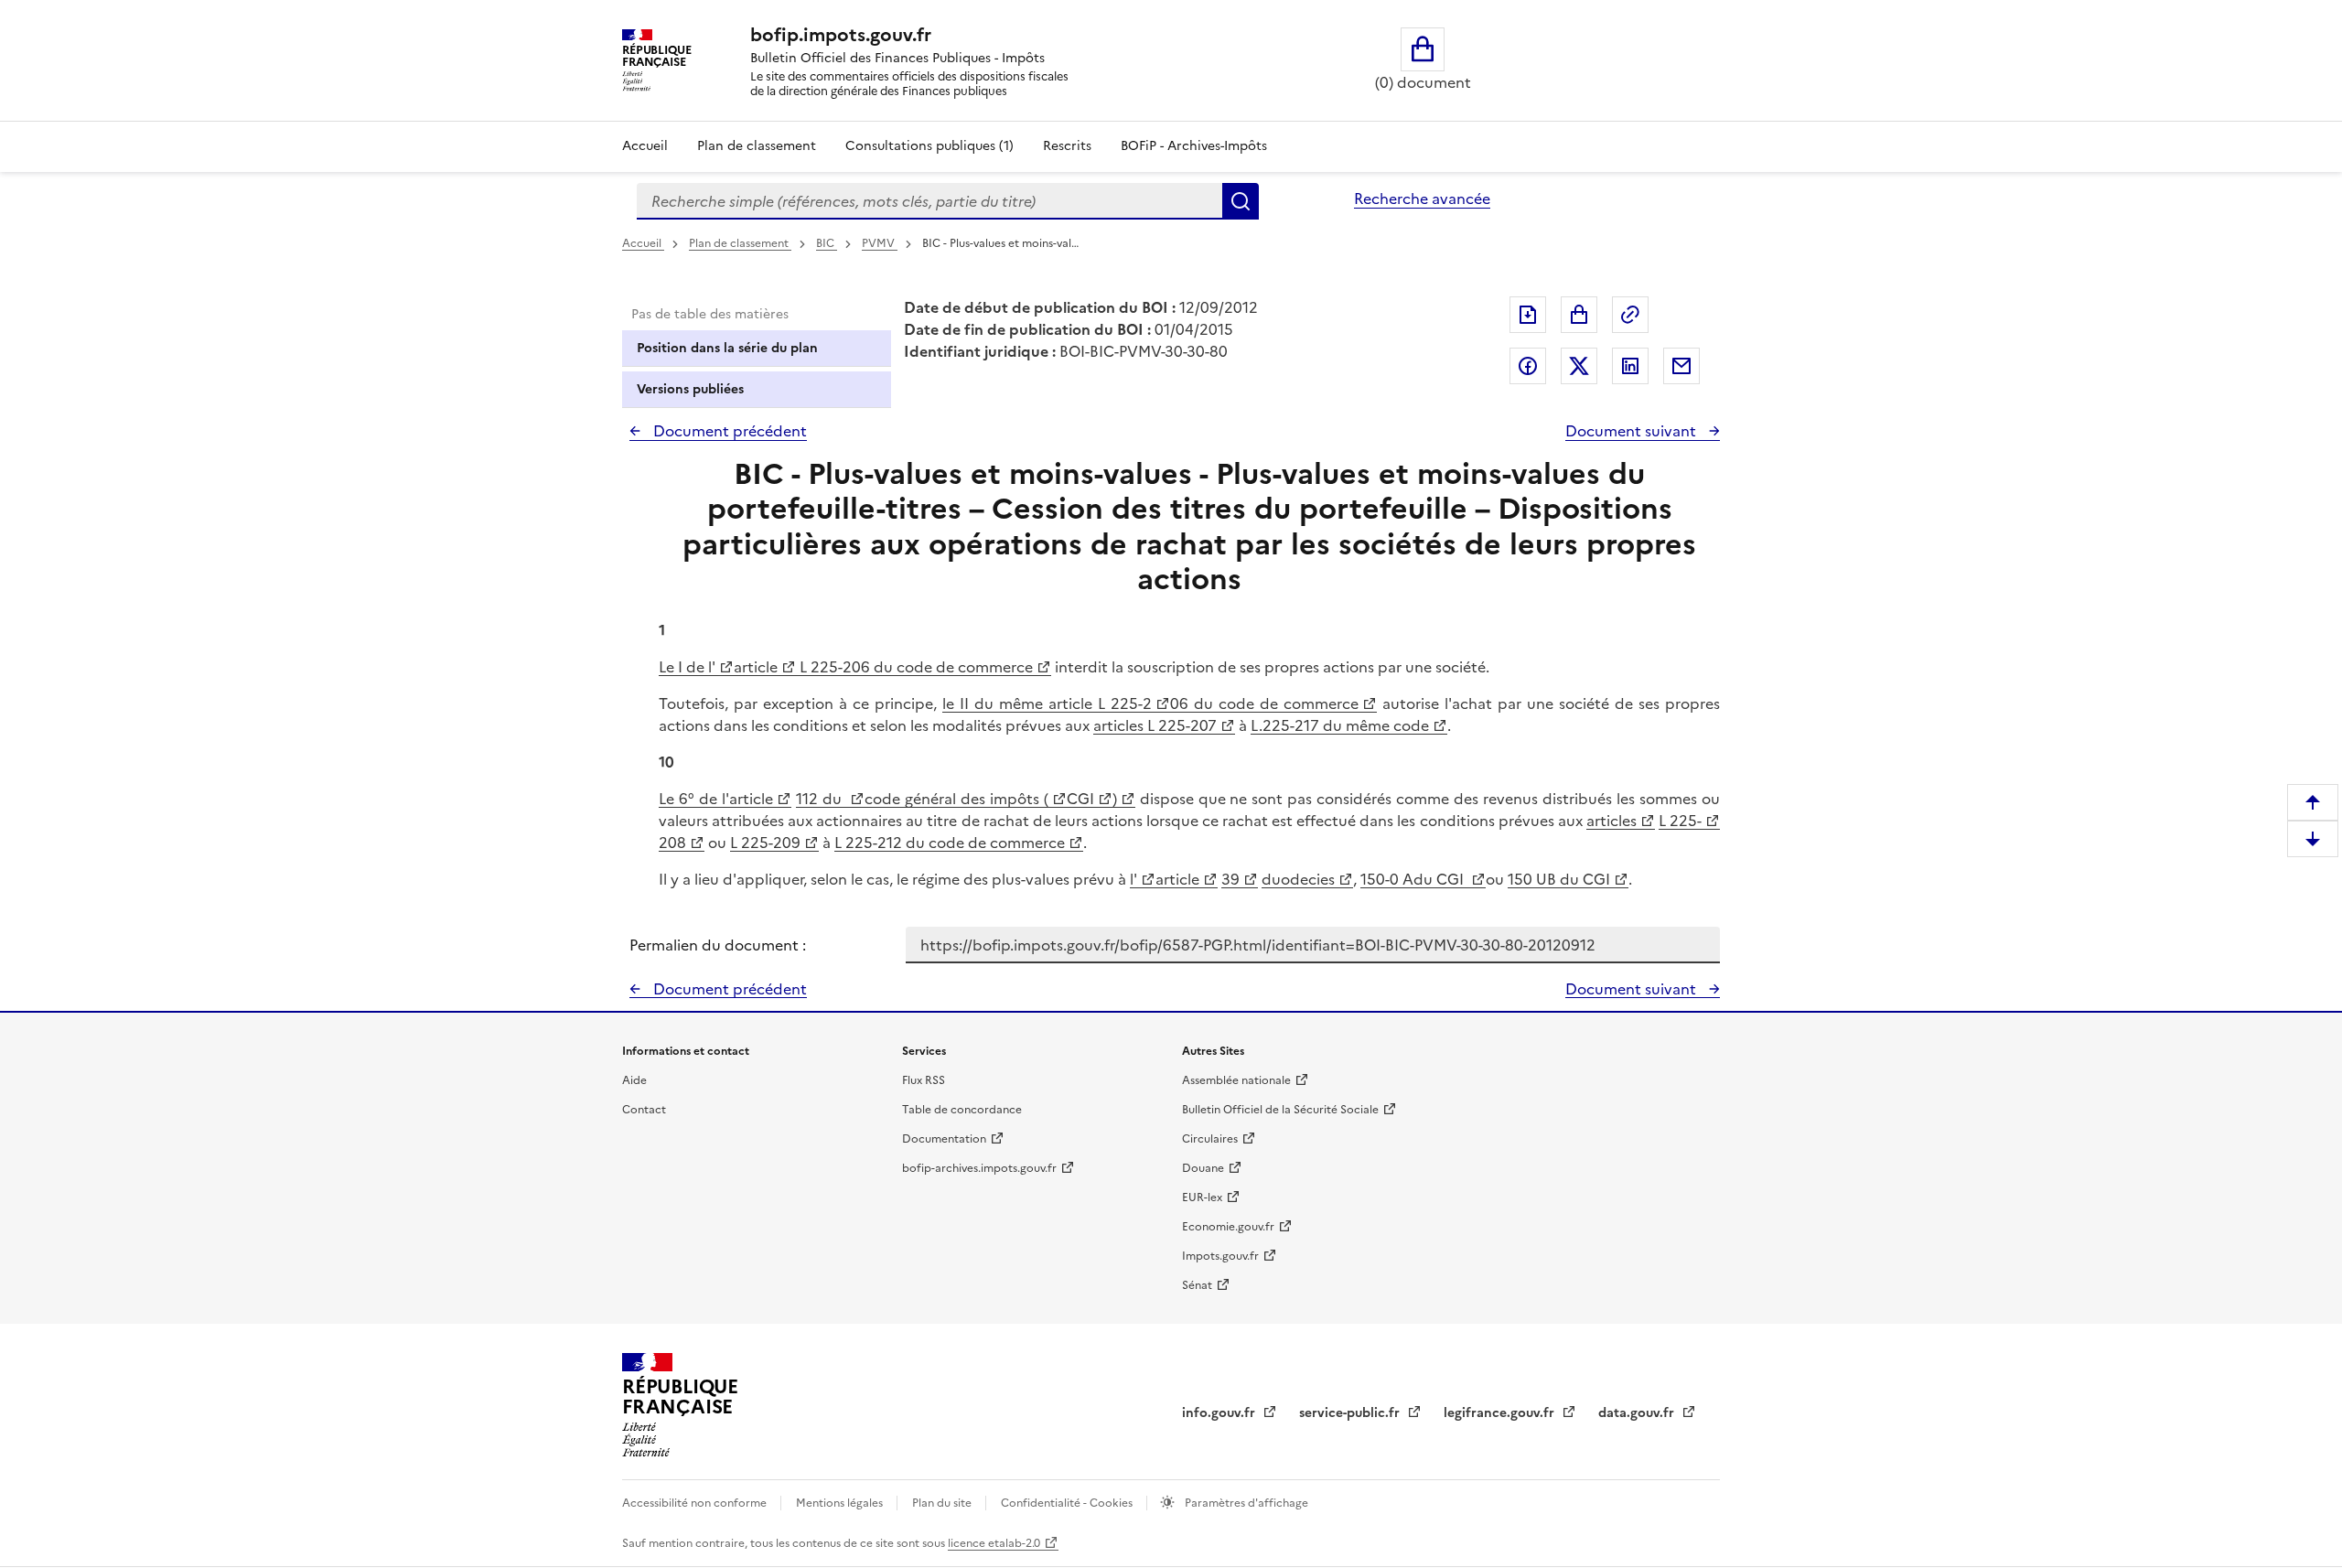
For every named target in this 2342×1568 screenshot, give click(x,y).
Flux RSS (924, 1080)
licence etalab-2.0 (994, 1543)
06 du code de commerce (1264, 703)
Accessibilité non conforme (696, 1503)
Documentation (944, 1139)
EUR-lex (1202, 1197)
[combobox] (929, 201)
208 (672, 843)
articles (1611, 821)
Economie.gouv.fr (1228, 1227)
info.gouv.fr (1220, 1413)
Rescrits (1067, 146)
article (756, 667)
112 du (821, 799)
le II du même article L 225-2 (1047, 703)
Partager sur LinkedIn (1630, 366)
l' (1133, 879)
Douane (1203, 1168)
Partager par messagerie (1681, 366)
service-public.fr (1351, 1413)
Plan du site (943, 1503)
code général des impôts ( (956, 799)
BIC (827, 243)
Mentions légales (841, 1503)
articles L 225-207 (1155, 725)
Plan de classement (757, 146)
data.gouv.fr (1638, 1413)
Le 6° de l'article (716, 799)
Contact (644, 1110)
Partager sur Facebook (1528, 366)
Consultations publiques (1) (929, 146)
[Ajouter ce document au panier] (1579, 315)
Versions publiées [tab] (690, 389)
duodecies (1298, 879)
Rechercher (1241, 201)
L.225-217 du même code (1340, 725)
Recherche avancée (1422, 199)
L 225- (1680, 821)
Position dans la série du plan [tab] (727, 348)
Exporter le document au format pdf (1528, 315)
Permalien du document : (718, 945)
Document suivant (1633, 431)
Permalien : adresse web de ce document (1630, 315)
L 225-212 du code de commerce (950, 843)
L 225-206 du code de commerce (914, 667)
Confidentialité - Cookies (1068, 1503)
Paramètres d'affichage (1245, 1503)
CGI (1080, 799)
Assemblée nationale (1236, 1080)
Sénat (1197, 1285)
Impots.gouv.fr (1220, 1256)
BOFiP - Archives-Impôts (1194, 146)
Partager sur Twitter (1579, 366)
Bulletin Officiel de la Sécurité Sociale (1280, 1110)
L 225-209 (765, 843)
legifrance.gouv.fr (1501, 1413)
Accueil (645, 146)
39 (1230, 879)
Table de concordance (962, 1110)
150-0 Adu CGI (1414, 879)
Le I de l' (687, 667)
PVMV (880, 243)
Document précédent (728, 431)
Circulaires (1210, 1139)
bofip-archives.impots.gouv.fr (979, 1168)
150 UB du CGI (1559, 879)
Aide (634, 1080)
